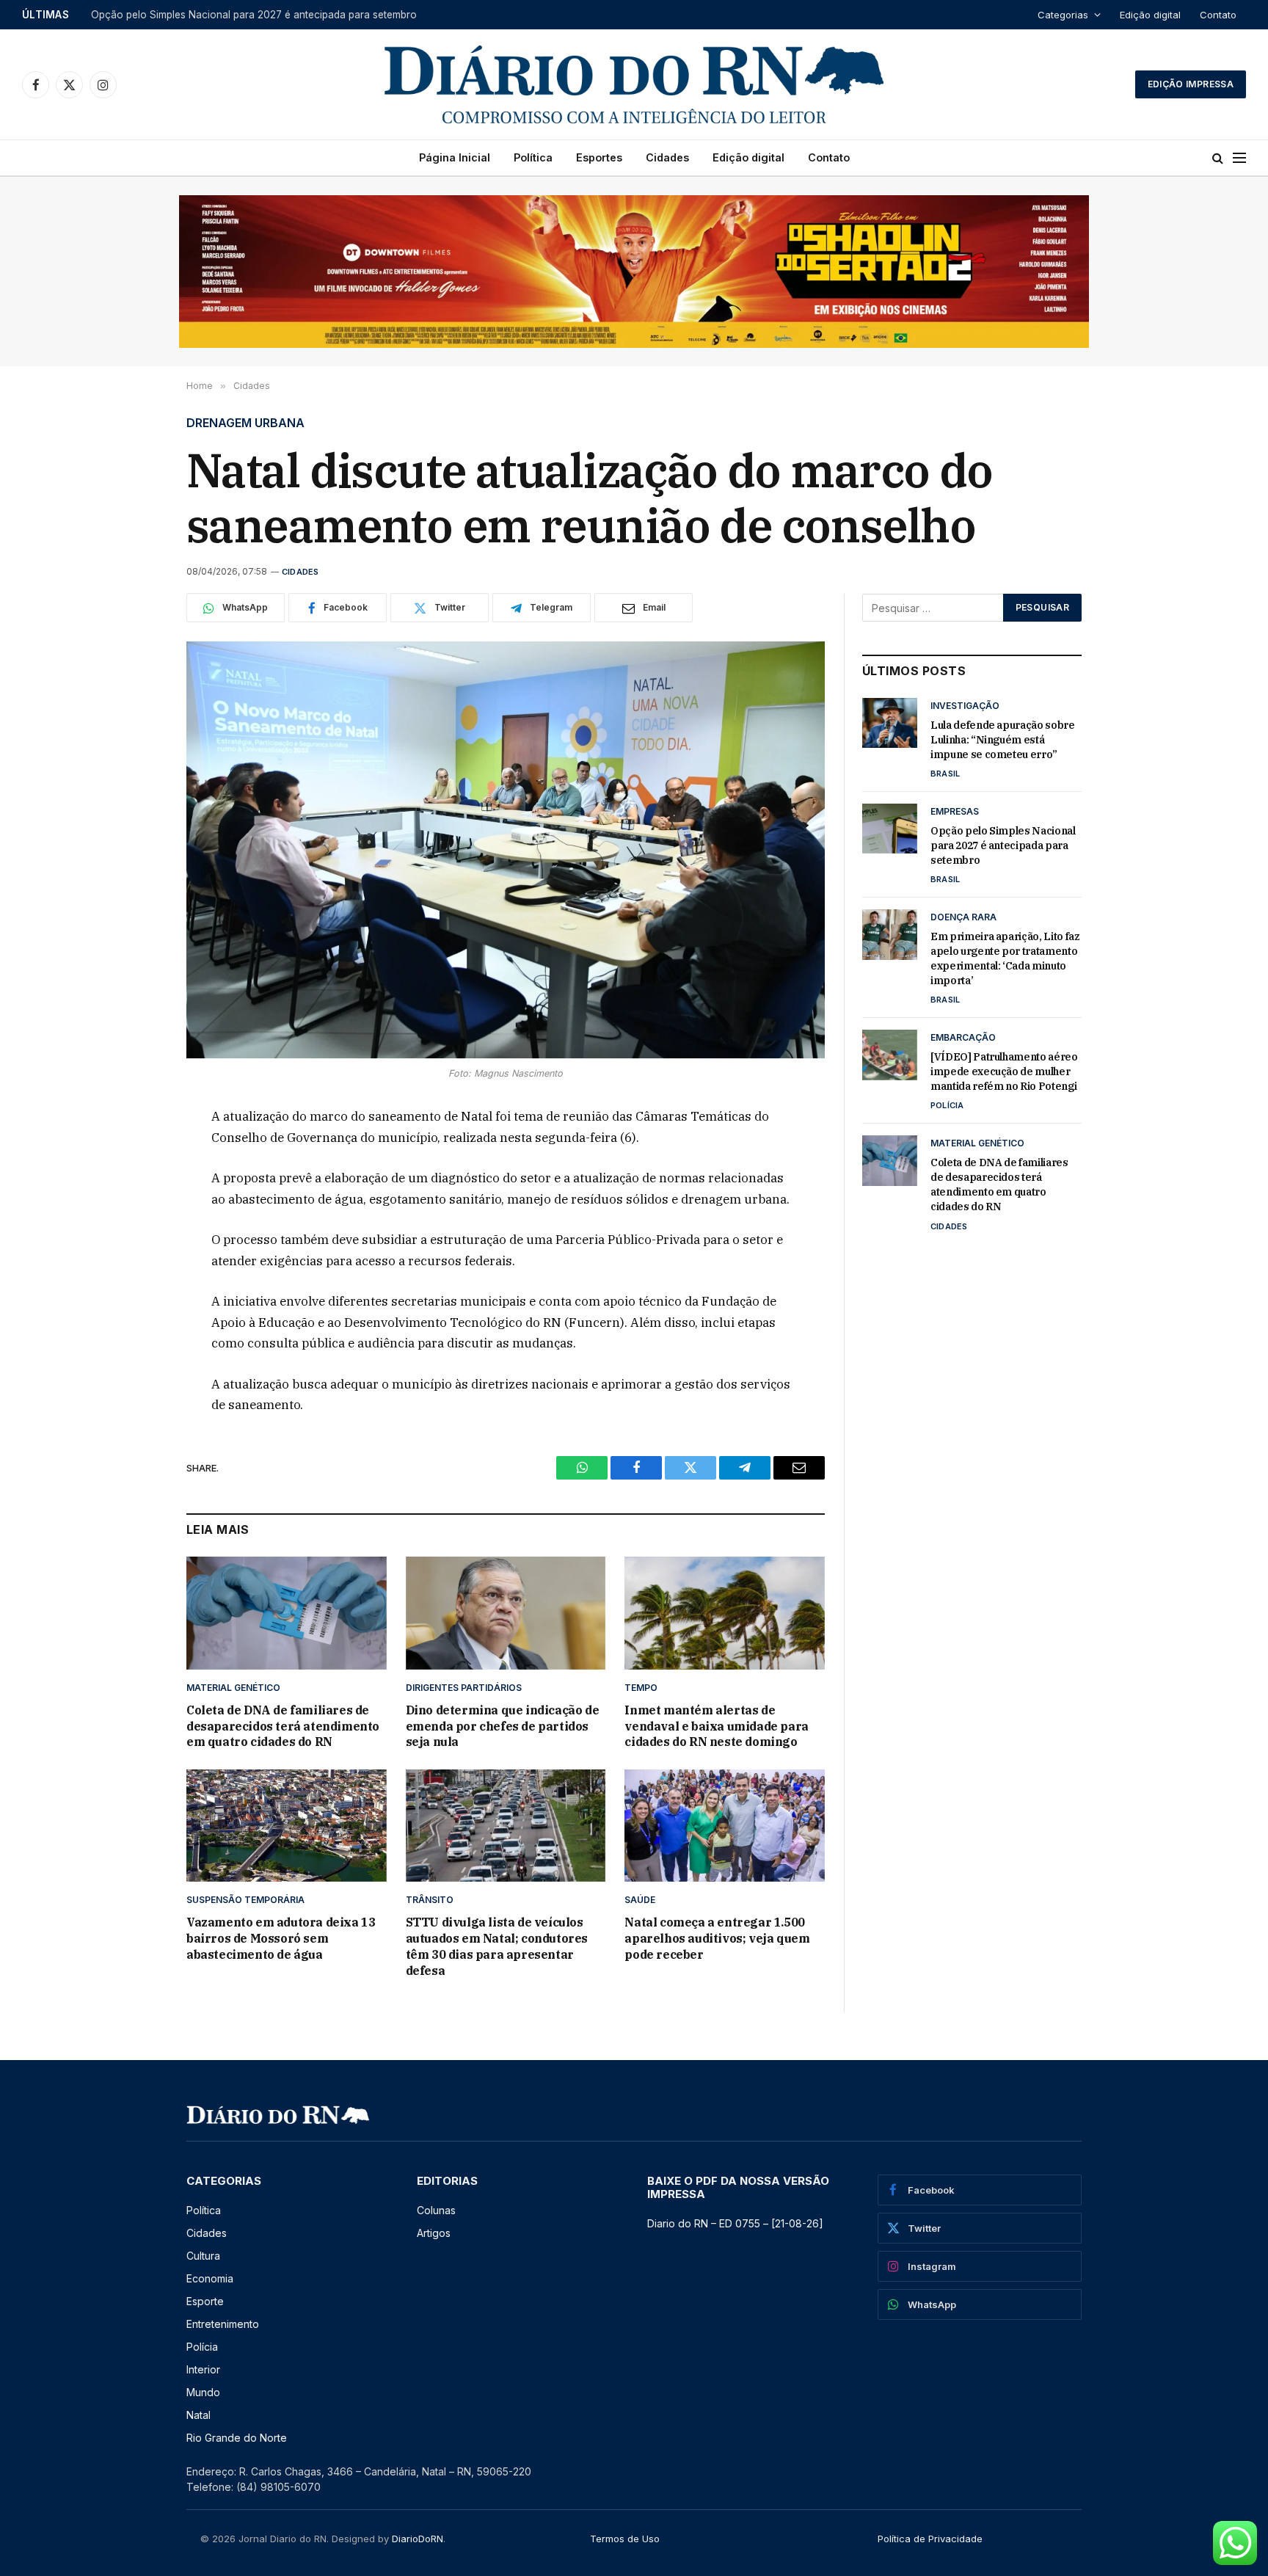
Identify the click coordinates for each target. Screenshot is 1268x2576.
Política (533, 157)
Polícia (947, 1105)
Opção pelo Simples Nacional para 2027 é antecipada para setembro (254, 15)
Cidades (667, 157)
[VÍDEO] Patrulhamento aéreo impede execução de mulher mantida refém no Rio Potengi (1004, 1071)
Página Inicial (455, 157)
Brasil (945, 774)
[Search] (1218, 158)
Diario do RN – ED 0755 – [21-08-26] (735, 2223)
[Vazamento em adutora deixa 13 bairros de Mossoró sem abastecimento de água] (287, 1826)
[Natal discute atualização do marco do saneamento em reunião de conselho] (506, 850)
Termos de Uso (625, 2539)
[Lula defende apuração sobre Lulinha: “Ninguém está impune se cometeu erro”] (890, 723)
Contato (1218, 15)
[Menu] (1239, 158)
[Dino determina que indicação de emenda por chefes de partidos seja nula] (506, 1613)
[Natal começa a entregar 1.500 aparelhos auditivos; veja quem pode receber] (725, 1826)
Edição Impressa (1191, 84)
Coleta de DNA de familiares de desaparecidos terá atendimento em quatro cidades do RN (283, 1726)
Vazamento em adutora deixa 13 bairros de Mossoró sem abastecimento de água (281, 1938)
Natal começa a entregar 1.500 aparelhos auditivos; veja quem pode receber (717, 1938)
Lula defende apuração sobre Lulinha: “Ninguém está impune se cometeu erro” (1003, 740)
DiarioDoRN (418, 2539)
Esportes (599, 157)
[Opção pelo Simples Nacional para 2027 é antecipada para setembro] (890, 829)
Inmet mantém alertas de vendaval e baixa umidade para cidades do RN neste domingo (716, 1726)
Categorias (1063, 15)
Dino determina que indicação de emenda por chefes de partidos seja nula (503, 1726)
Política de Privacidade (930, 2539)
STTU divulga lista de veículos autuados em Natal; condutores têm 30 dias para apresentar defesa (497, 1946)
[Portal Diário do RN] (634, 84)
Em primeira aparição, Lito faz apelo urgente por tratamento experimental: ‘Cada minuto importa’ (1005, 958)
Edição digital (1150, 15)
